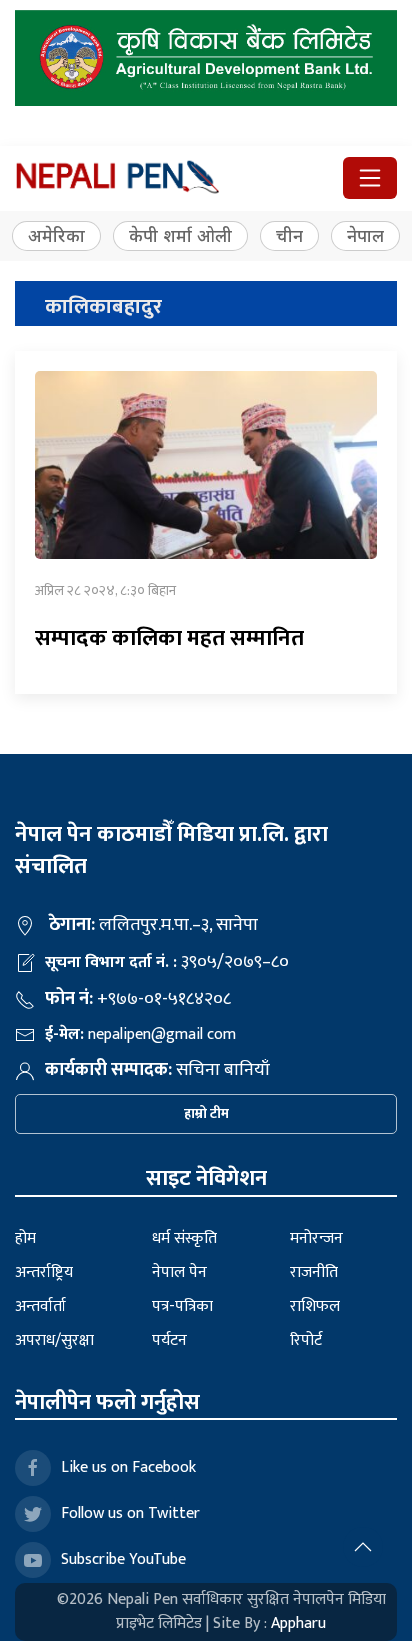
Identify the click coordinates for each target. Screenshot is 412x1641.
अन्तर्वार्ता (40, 1306)
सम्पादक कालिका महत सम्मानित (169, 638)
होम (25, 1238)
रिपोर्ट (306, 1340)
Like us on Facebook (128, 1467)
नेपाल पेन (179, 1272)
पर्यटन (169, 1340)
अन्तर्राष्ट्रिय (44, 1272)
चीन (289, 235)
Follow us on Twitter (130, 1513)
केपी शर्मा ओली (180, 235)
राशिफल (315, 1306)
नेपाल (365, 235)
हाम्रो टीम (206, 1113)
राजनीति (314, 1272)
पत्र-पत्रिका (182, 1306)
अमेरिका (56, 235)
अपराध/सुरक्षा (54, 1340)
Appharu (298, 1623)
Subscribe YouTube (123, 1559)
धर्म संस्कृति (184, 1238)
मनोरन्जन (316, 1238)
